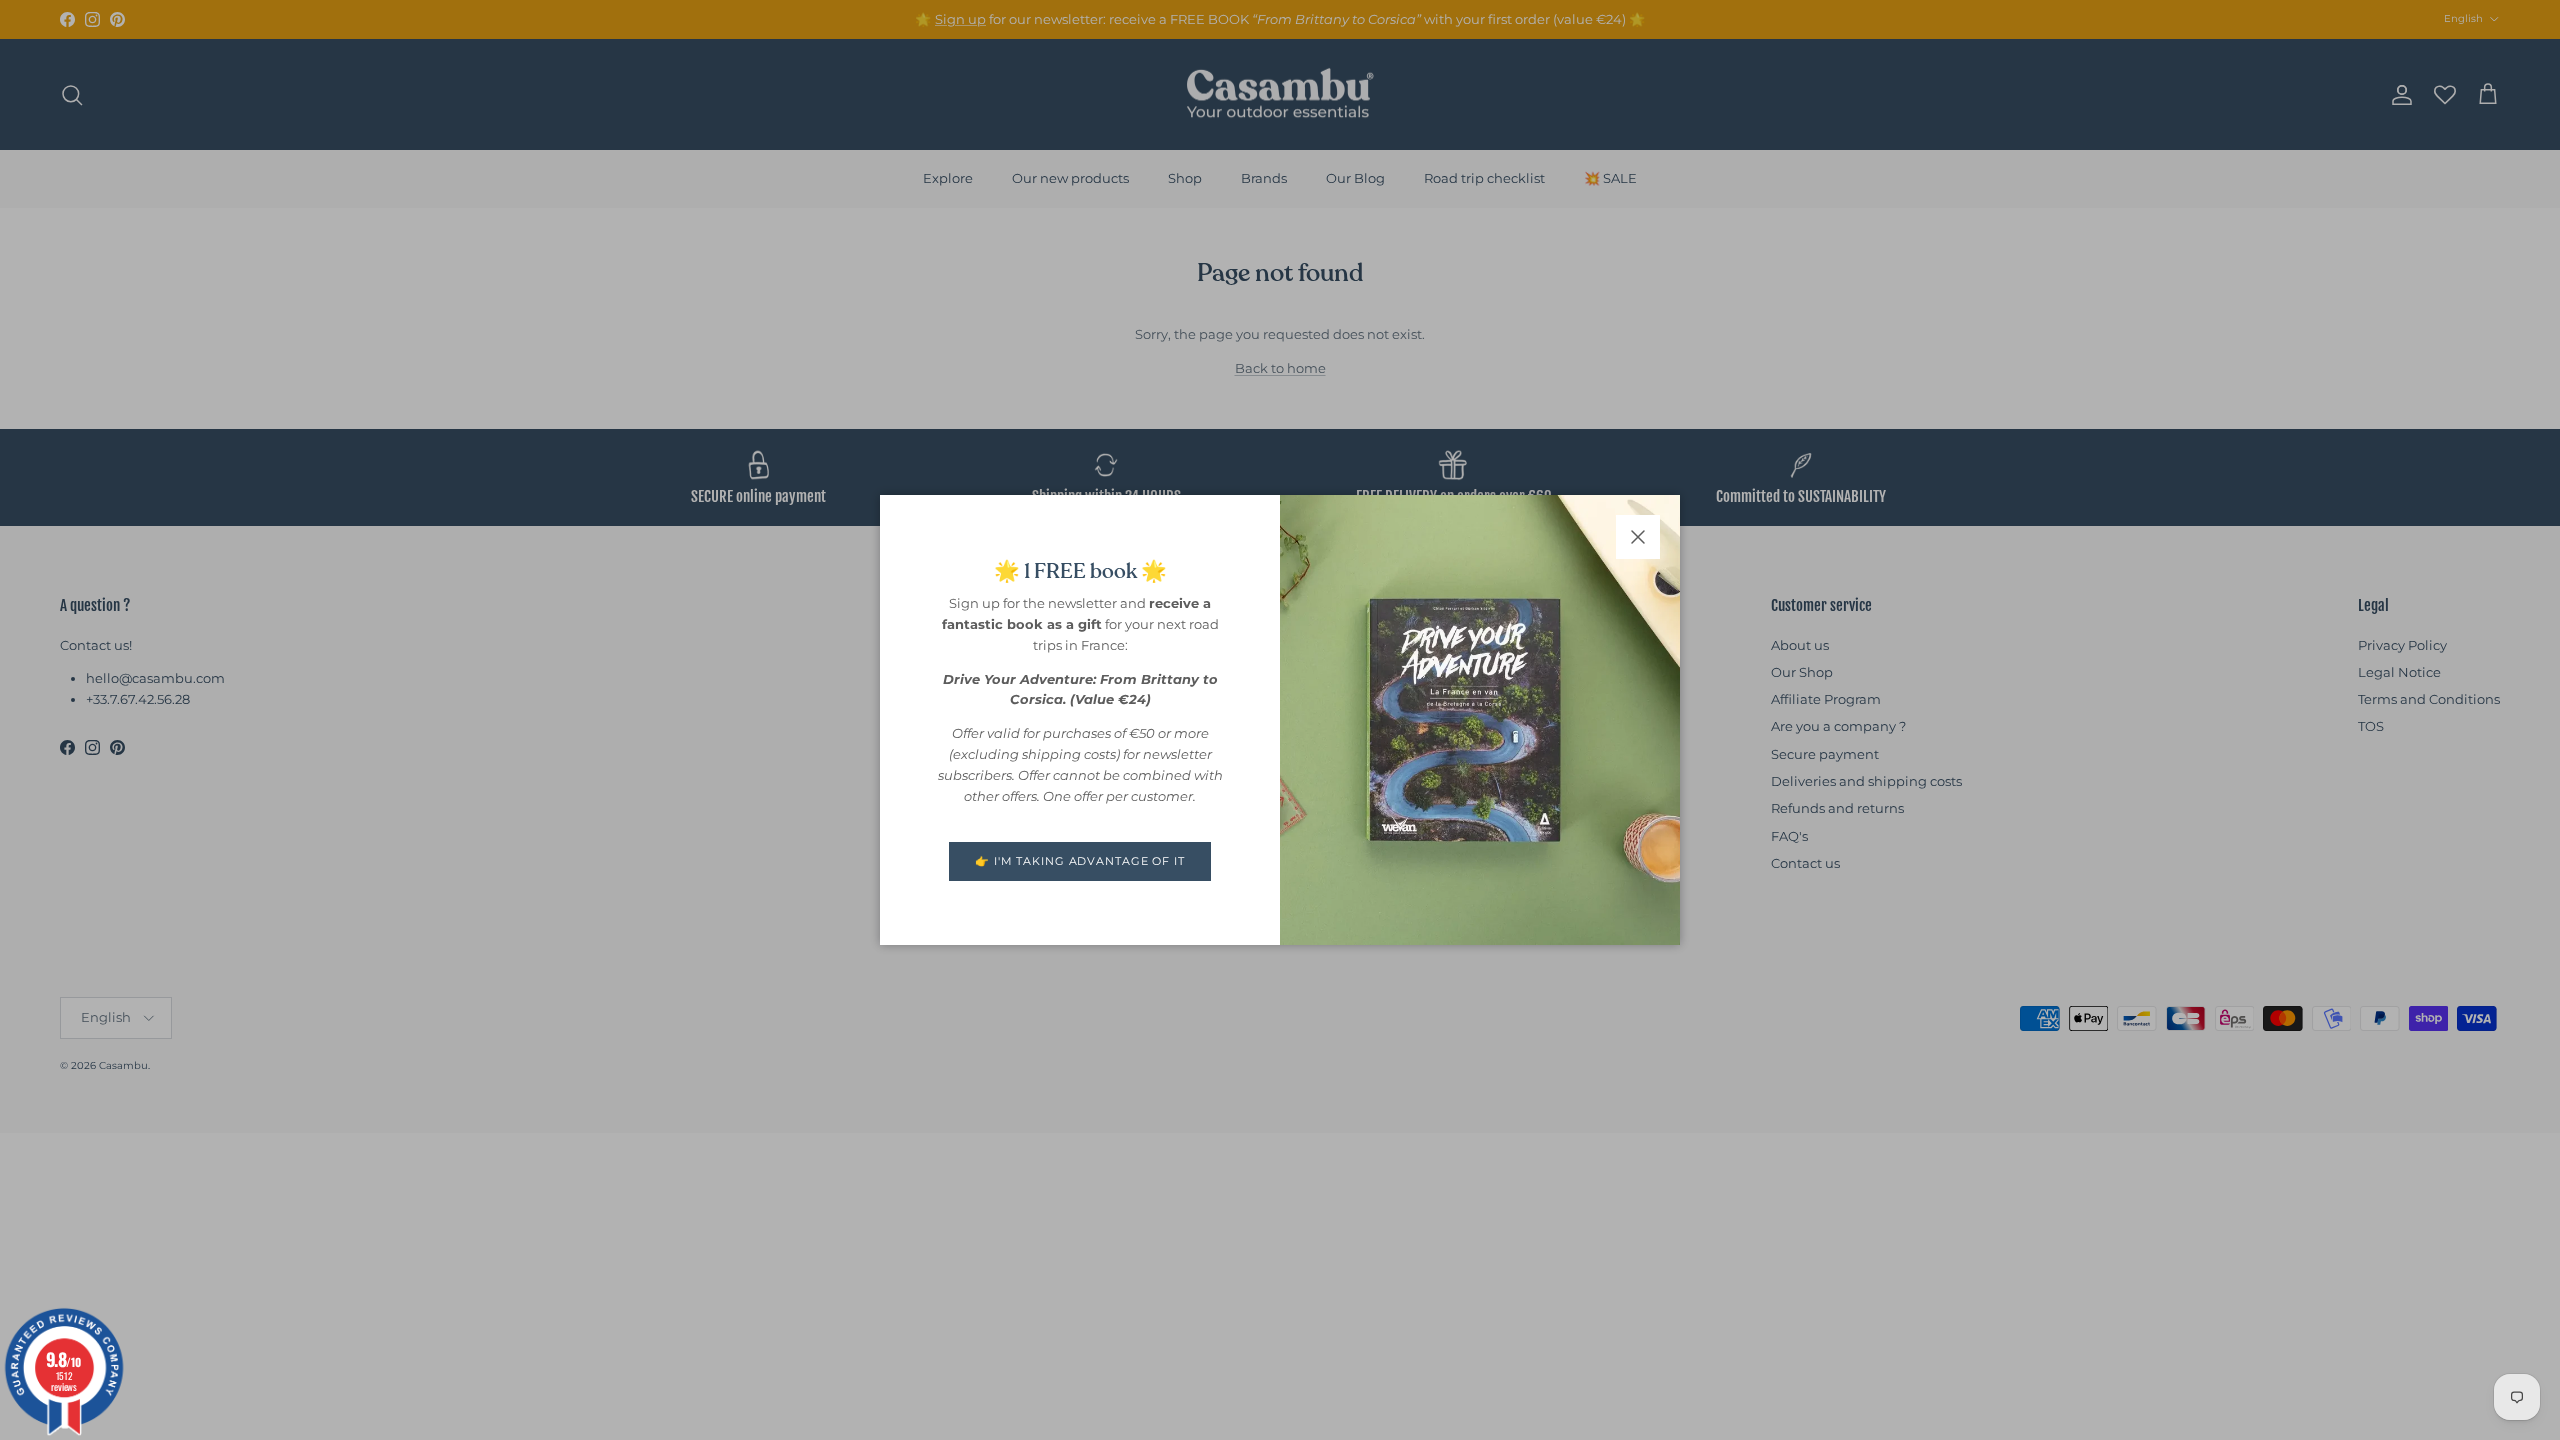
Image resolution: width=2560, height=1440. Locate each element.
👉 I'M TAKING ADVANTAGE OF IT (1080, 861)
